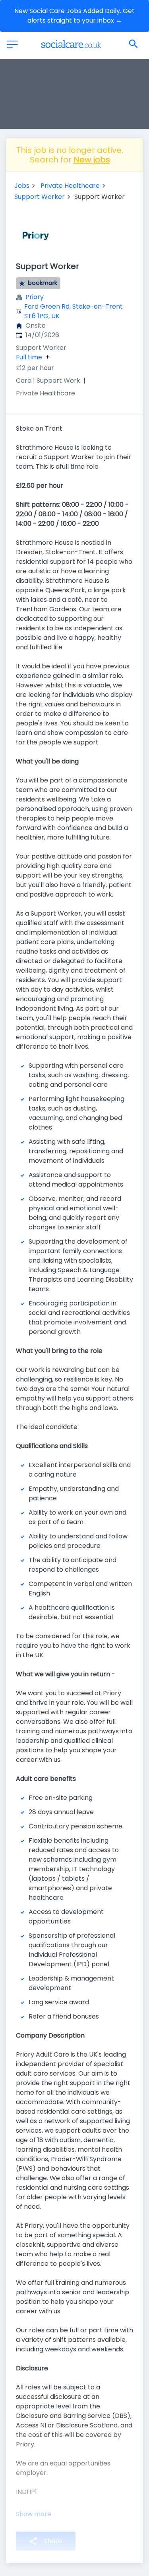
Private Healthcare (70, 186)
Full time (29, 357)
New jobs (92, 160)
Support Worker (40, 197)
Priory (35, 297)
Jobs (22, 186)
